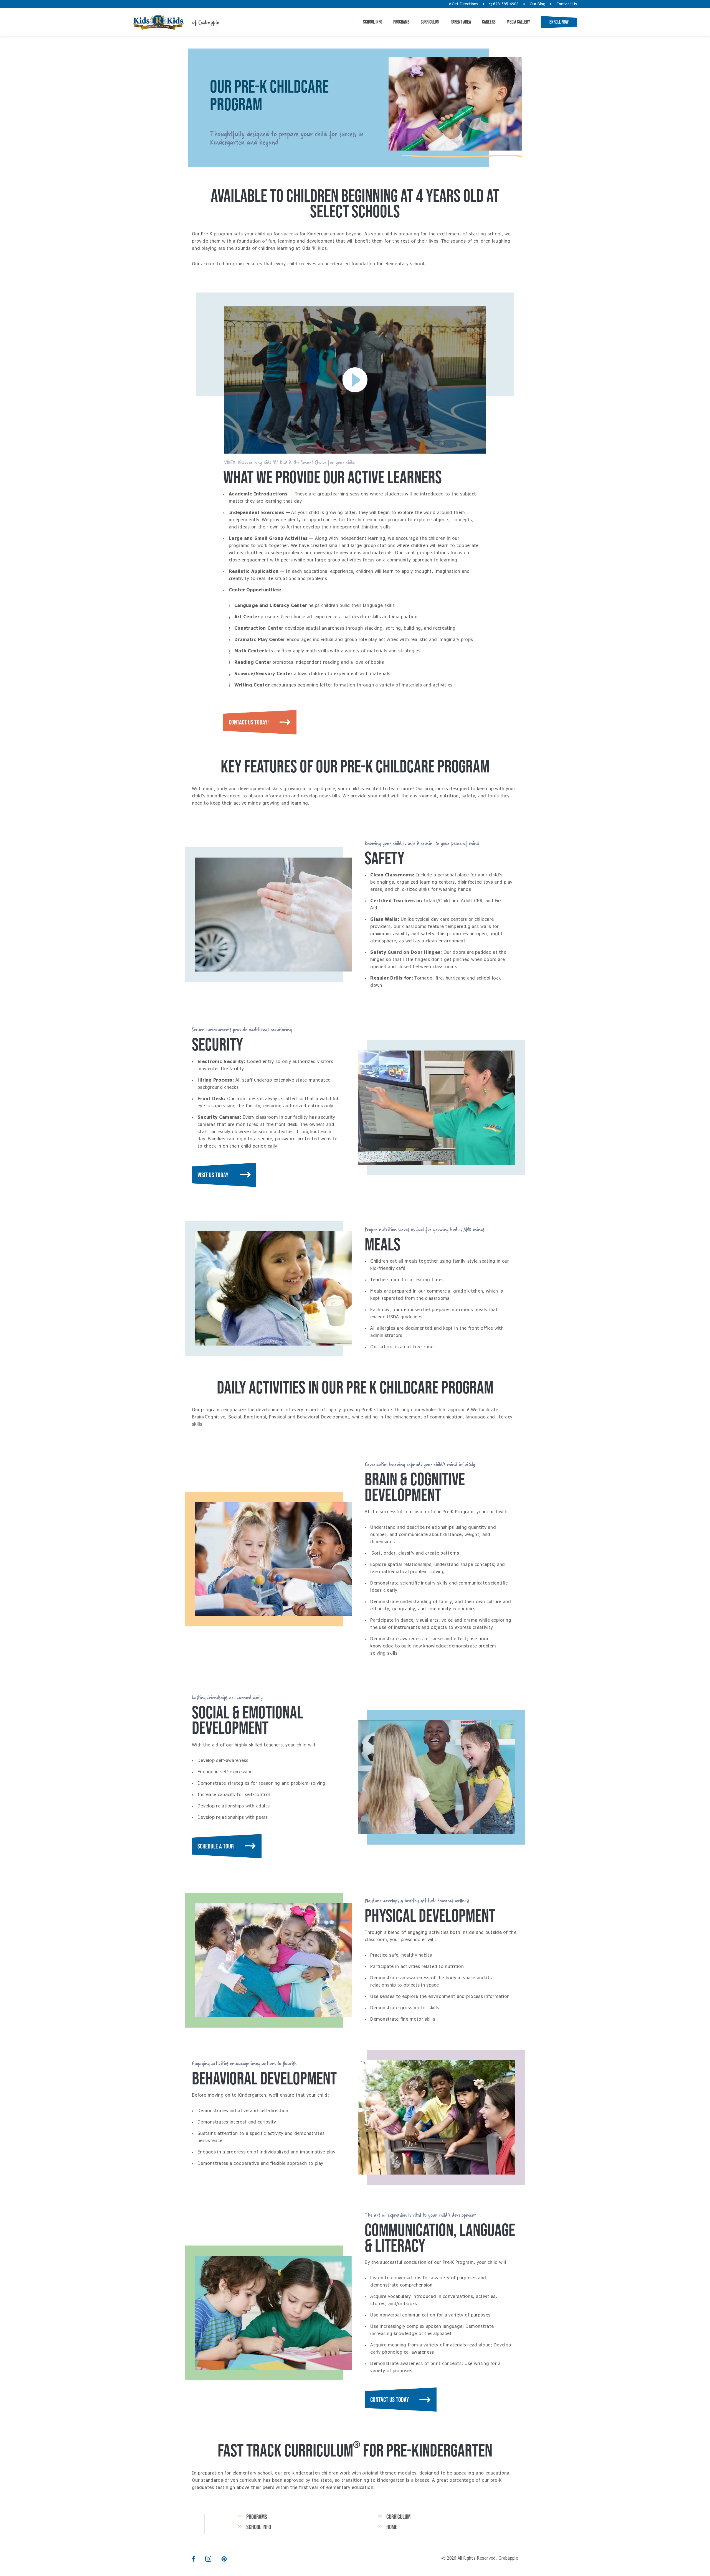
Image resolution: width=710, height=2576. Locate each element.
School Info (373, 22)
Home (392, 2527)
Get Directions (464, 4)
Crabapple (158, 22)
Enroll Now (559, 22)
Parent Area (461, 22)
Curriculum (430, 22)
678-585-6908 (505, 4)
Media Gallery (518, 22)
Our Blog (537, 4)
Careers (489, 22)
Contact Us (567, 4)
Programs (401, 22)
